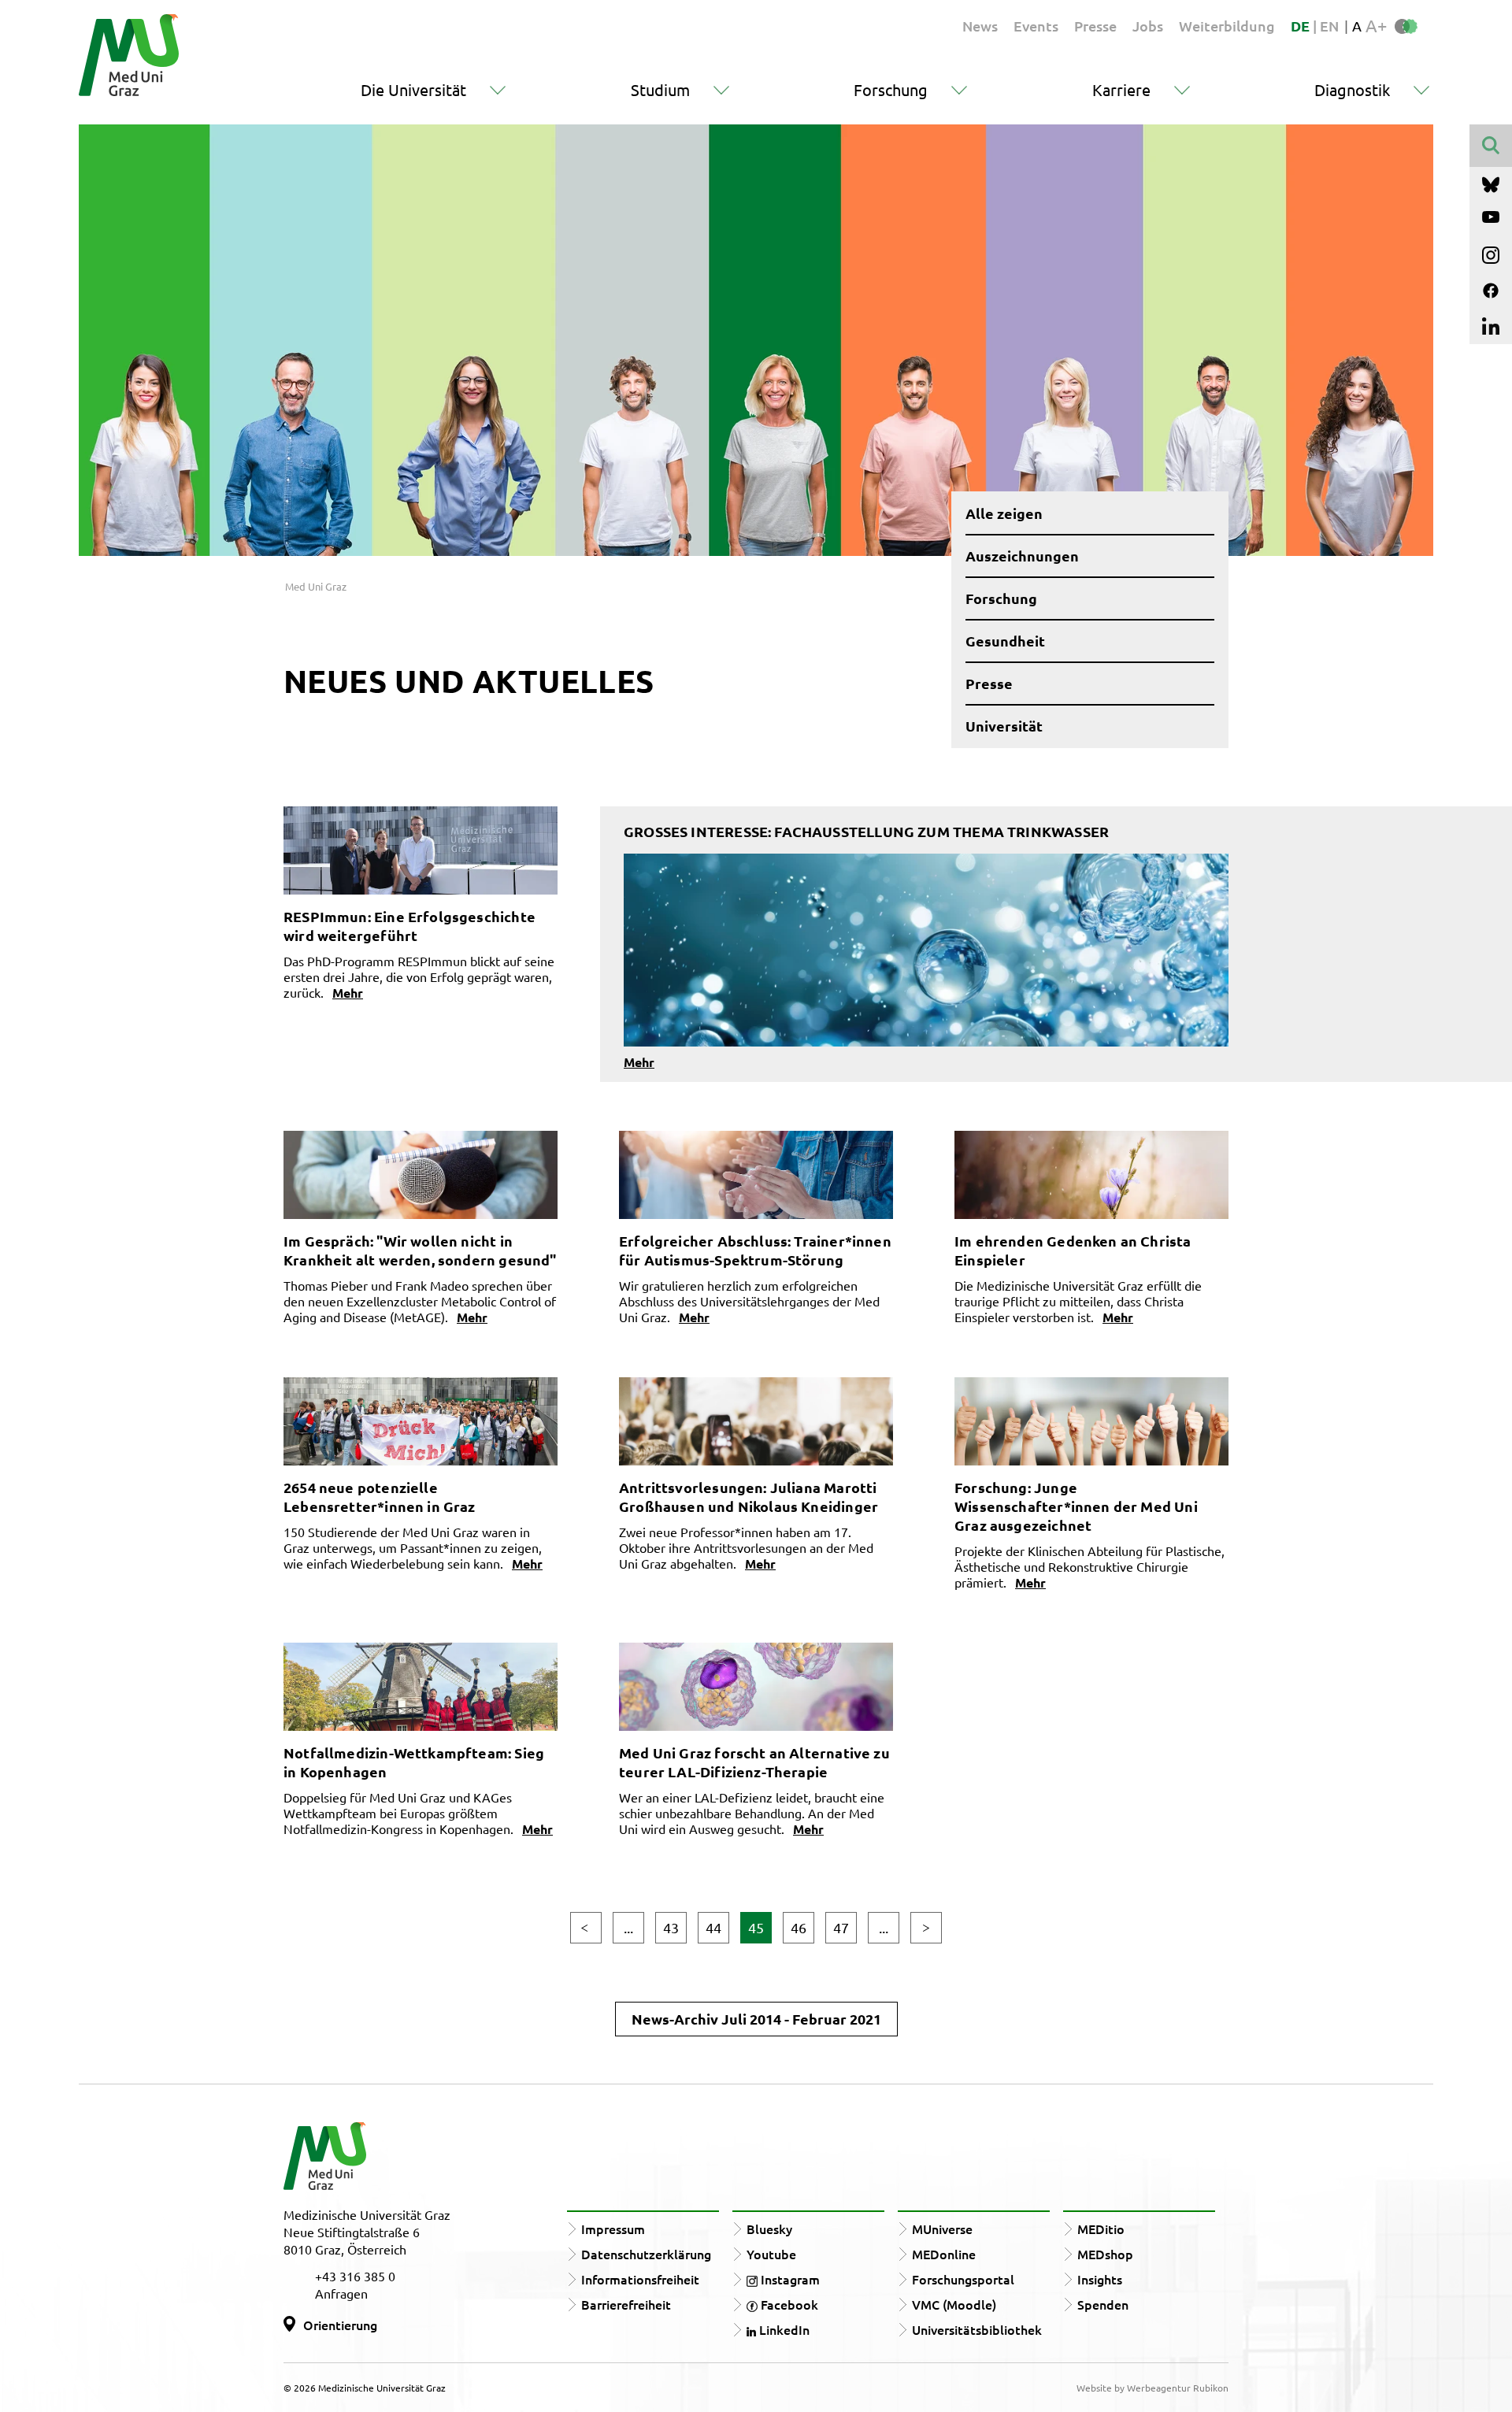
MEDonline (944, 2254)
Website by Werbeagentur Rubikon (1153, 2388)
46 (799, 1927)
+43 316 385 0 (355, 2276)
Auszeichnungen (1022, 556)
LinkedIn (783, 2329)
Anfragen (341, 2293)
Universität (1004, 726)
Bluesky (769, 2229)
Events (1036, 26)
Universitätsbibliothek (977, 2329)
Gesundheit (1005, 641)
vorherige (586, 1928)
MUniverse (942, 2229)
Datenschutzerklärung (646, 2254)
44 (713, 1927)
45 (756, 1927)
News (980, 26)
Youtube (771, 2254)
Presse (1095, 26)
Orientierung (340, 2325)
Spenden (1103, 2304)
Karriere (1121, 89)
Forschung (891, 89)
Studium (660, 89)
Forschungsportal (963, 2279)
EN (1329, 26)
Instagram (789, 2279)
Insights (1100, 2279)
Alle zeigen (1004, 513)
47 (841, 1927)
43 (671, 1927)
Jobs (1148, 26)
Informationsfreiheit (640, 2279)
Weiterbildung (1227, 26)
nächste (926, 1928)
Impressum (613, 2229)
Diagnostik (1352, 89)
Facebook (788, 2304)
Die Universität (413, 89)
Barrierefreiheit (626, 2304)
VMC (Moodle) (954, 2304)
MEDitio (1101, 2229)
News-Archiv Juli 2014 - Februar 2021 (756, 2019)
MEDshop (1105, 2254)
